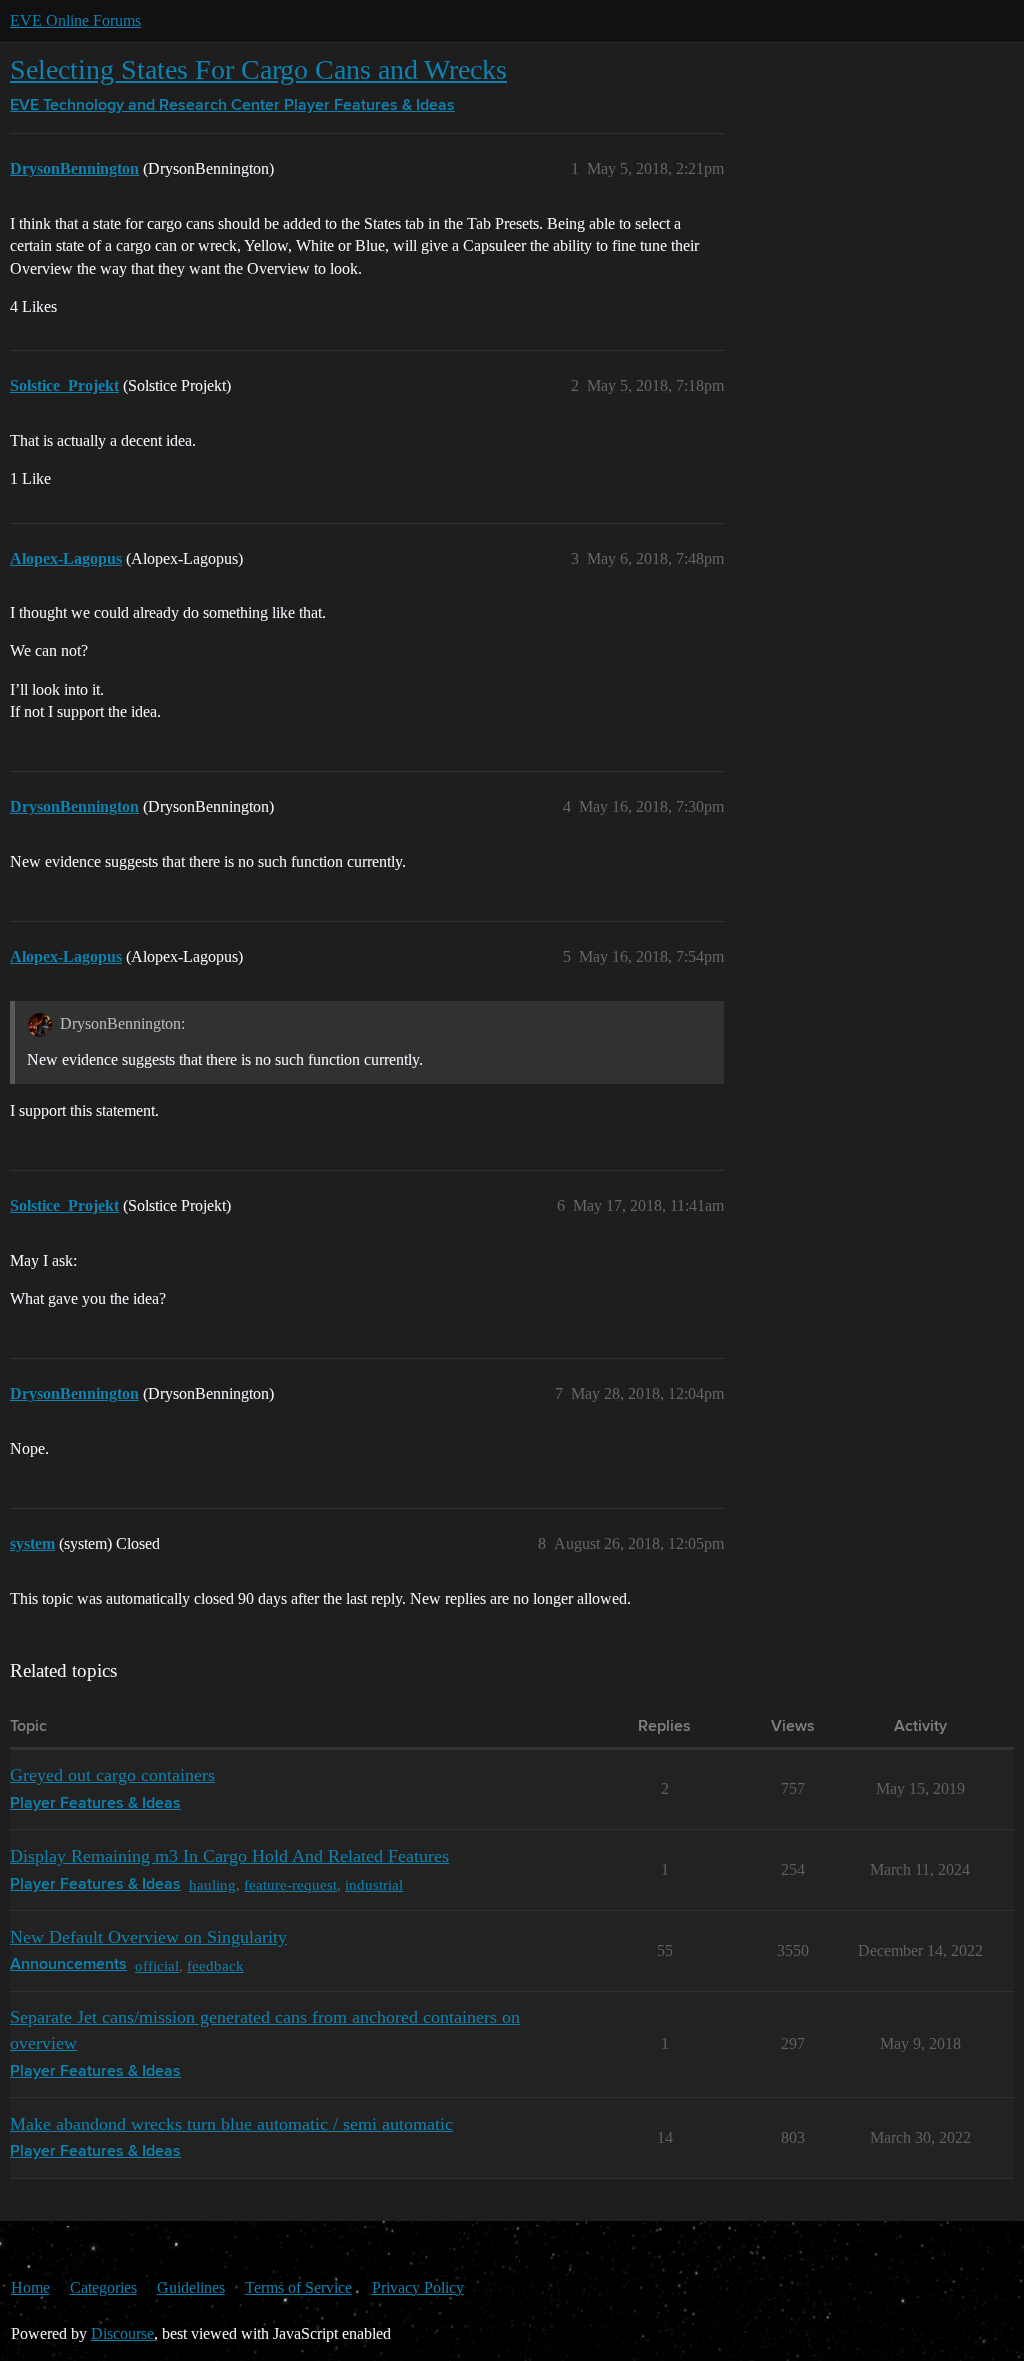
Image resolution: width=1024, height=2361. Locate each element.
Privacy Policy (418, 2287)
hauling (212, 1884)
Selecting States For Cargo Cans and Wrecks (258, 69)
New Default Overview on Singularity (148, 1937)
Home (30, 2287)
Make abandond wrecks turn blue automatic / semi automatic (231, 2124)
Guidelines (191, 2287)
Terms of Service (298, 2287)
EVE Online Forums (75, 20)
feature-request (290, 1884)
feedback (215, 1965)
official (157, 1965)
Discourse (122, 2333)
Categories (103, 2287)
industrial (374, 1884)
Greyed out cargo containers (112, 1775)
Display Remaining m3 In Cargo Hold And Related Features (229, 1856)
